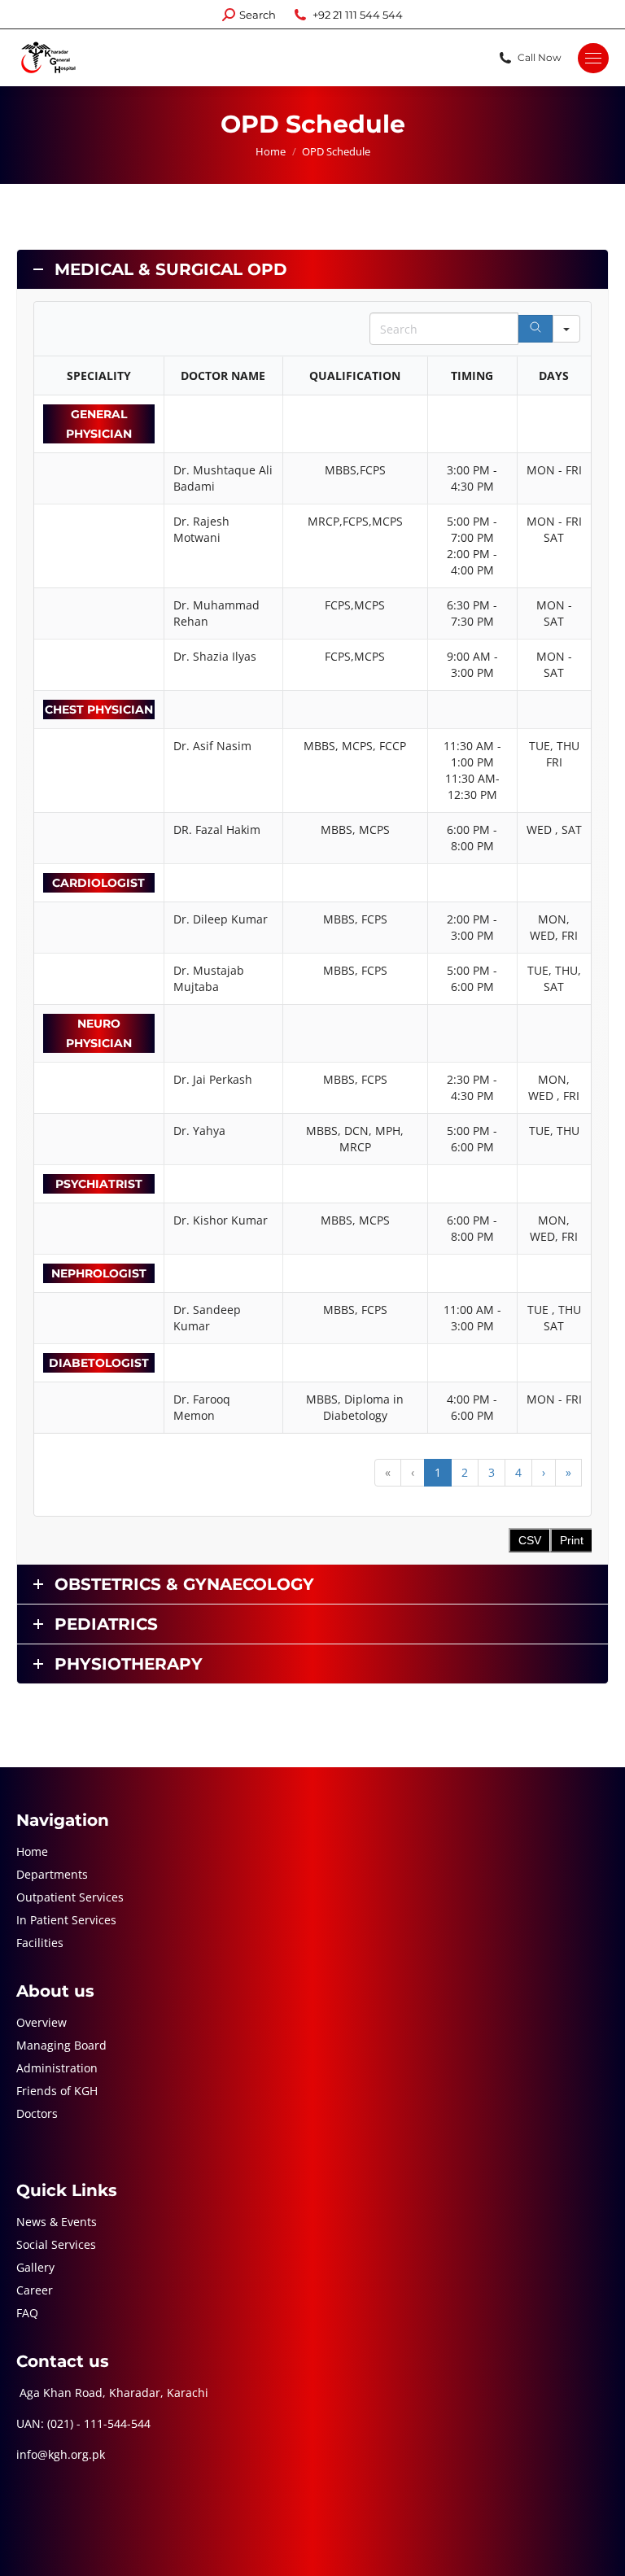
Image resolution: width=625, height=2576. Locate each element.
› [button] (544, 1472)
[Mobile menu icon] (593, 58)
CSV (530, 1540)
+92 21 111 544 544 (358, 15)
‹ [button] (413, 1472)
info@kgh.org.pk (61, 2454)
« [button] (388, 1472)
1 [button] (438, 1472)
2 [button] (465, 1472)
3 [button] (492, 1472)
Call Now (540, 57)
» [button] (568, 1472)
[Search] (535, 329)
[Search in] (566, 329)
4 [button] (518, 1472)
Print (572, 1540)
